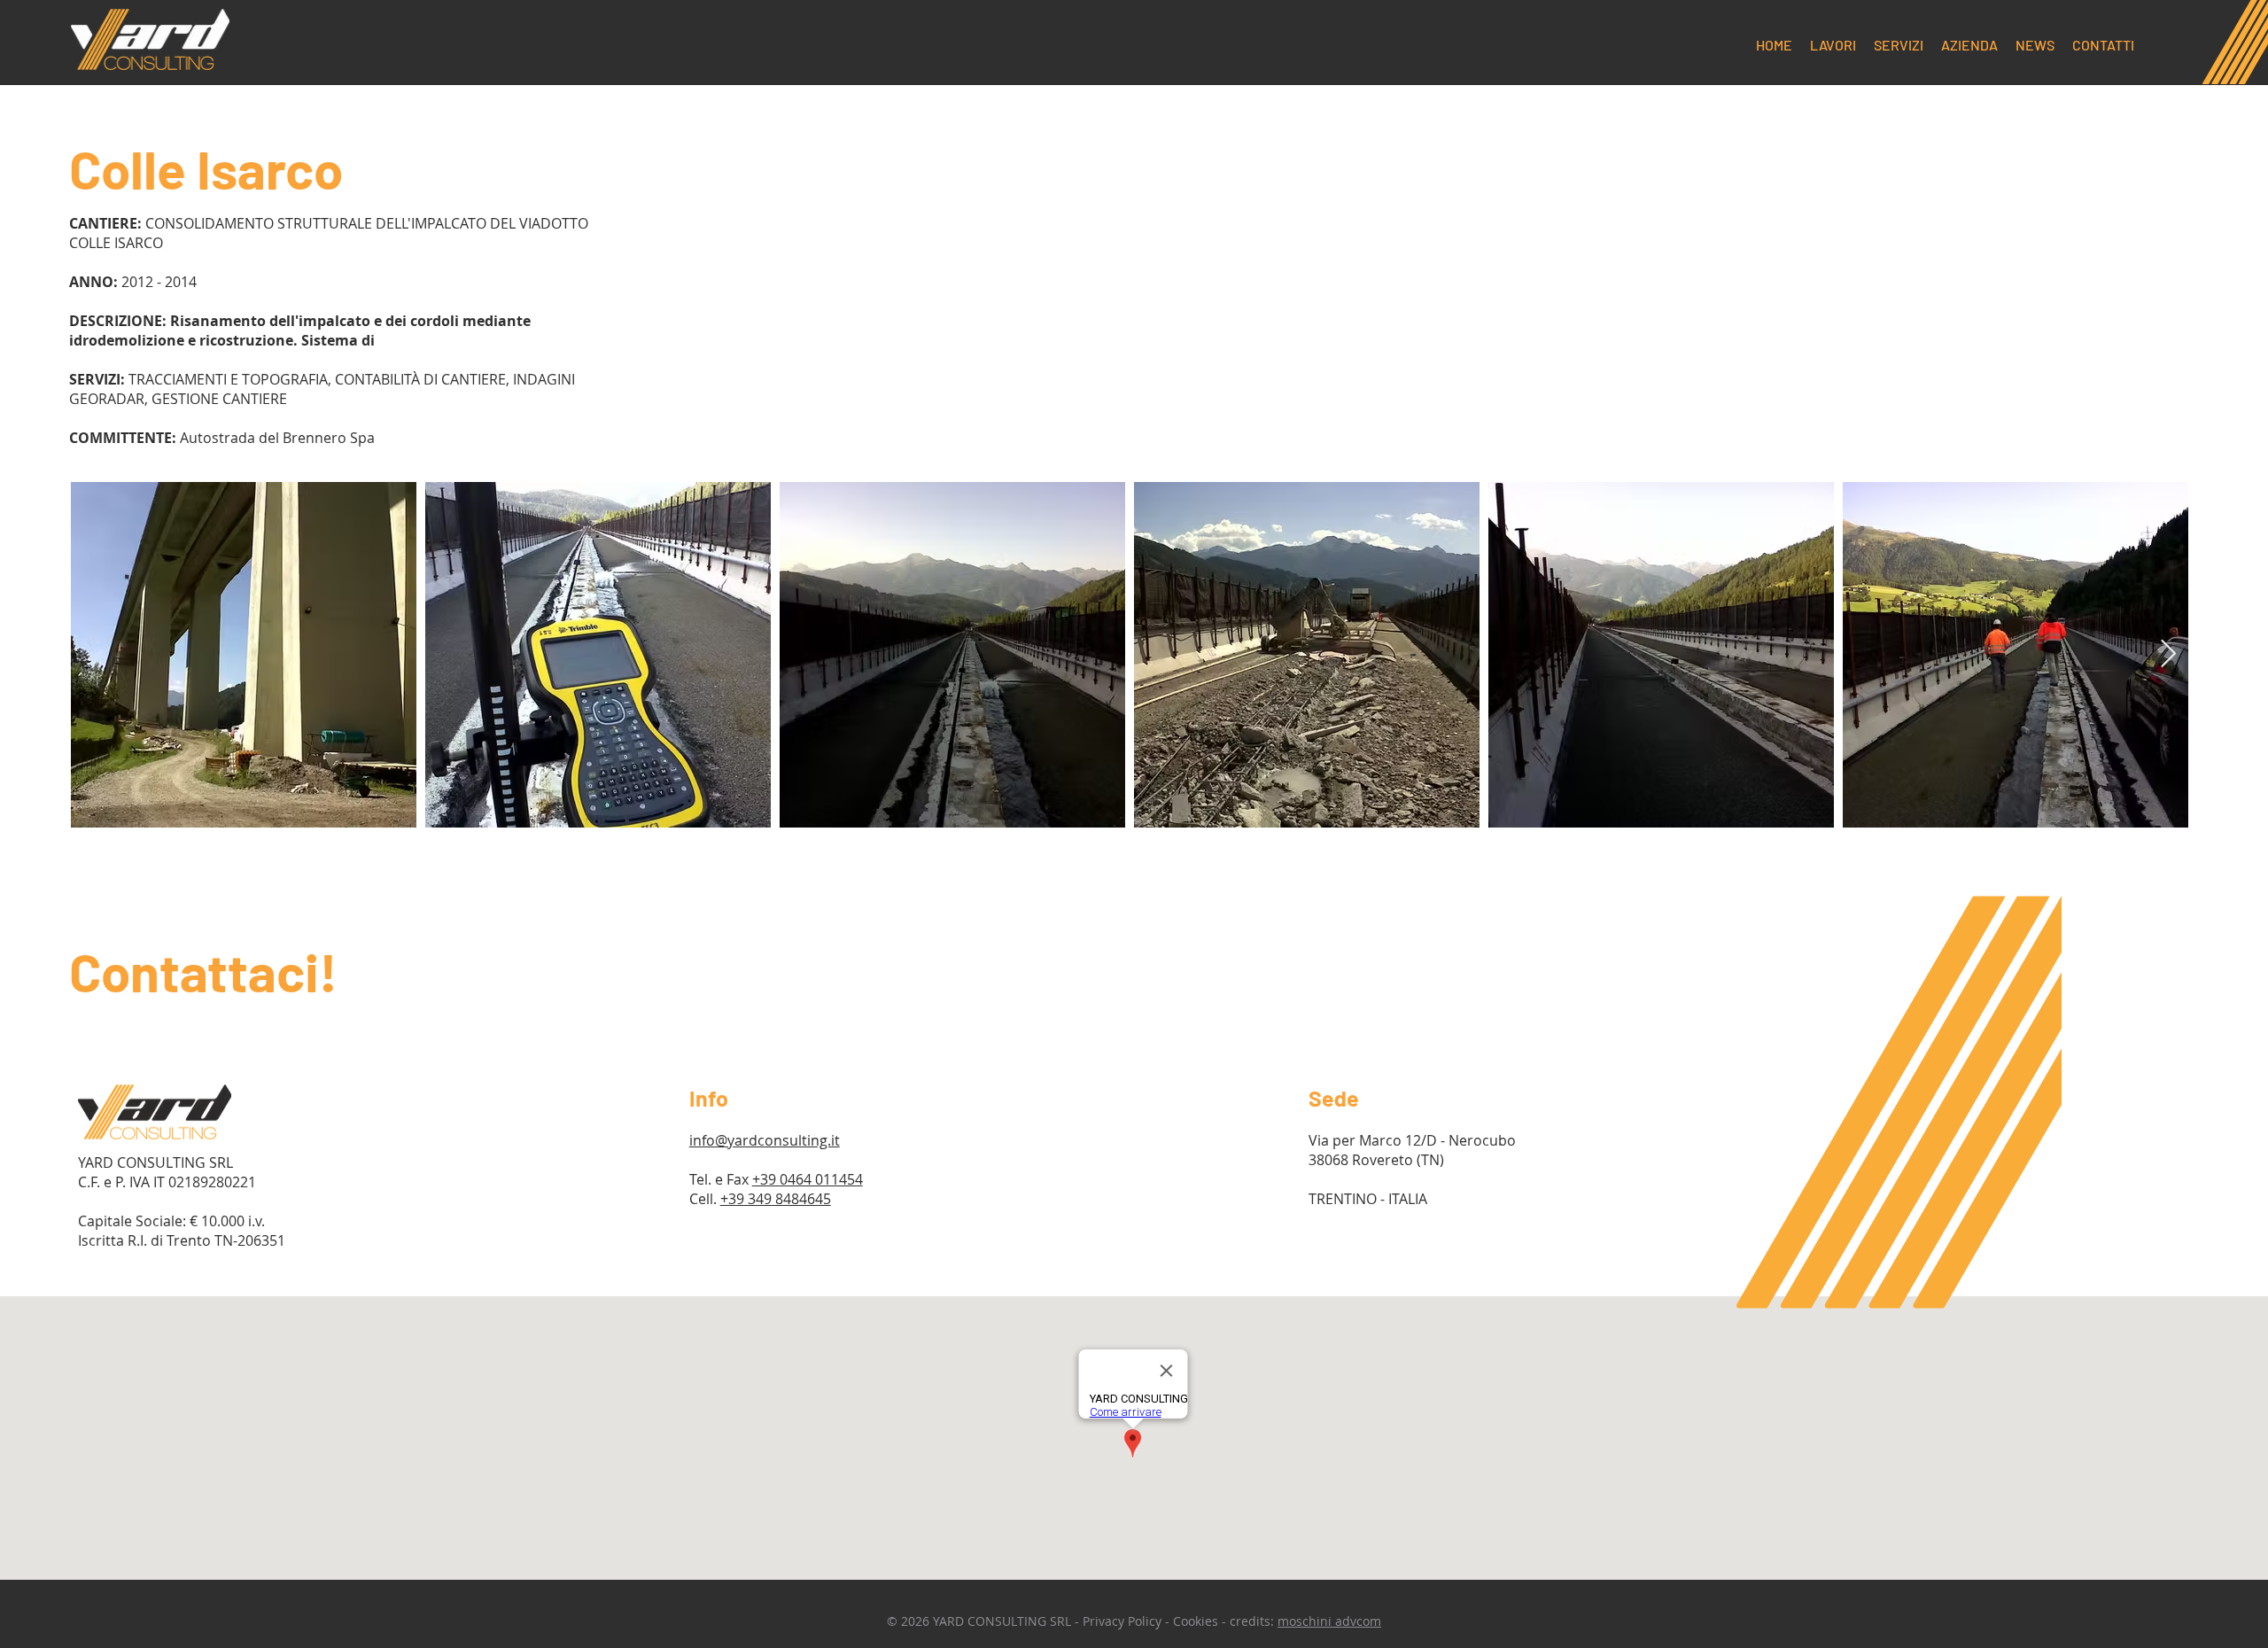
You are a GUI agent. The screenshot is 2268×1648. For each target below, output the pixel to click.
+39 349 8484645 (776, 1199)
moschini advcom (1329, 1621)
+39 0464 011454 (808, 1179)
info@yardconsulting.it (765, 1140)
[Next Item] (2168, 655)
